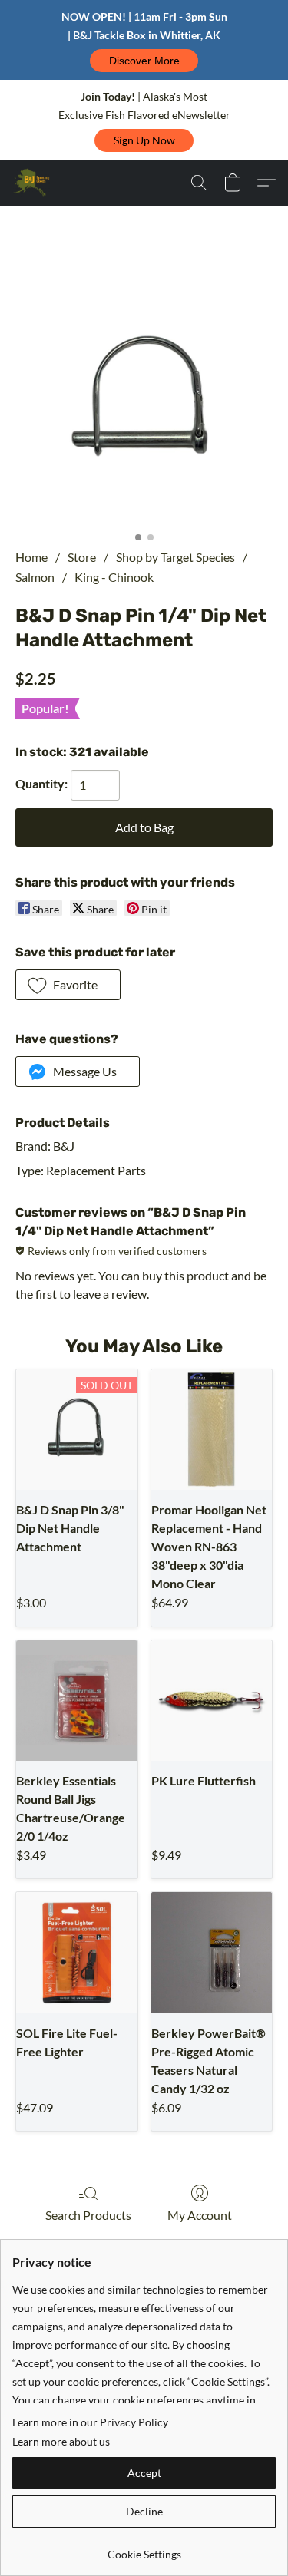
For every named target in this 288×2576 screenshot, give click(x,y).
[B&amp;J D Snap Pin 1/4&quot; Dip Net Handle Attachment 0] (144, 396)
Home (31, 557)
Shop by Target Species (175, 557)
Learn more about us (61, 2441)
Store (82, 557)
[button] (144, 61)
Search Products (88, 2215)
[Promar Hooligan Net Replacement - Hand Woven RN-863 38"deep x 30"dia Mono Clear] (212, 1430)
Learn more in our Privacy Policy (90, 2422)
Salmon (35, 577)
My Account (200, 2215)
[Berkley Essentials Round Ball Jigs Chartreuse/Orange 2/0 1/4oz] (77, 1701)
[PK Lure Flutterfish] (212, 1701)
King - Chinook (114, 577)
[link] (144, 2549)
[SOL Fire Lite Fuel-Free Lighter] (77, 1953)
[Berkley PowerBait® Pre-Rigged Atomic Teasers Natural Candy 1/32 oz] (212, 1953)
